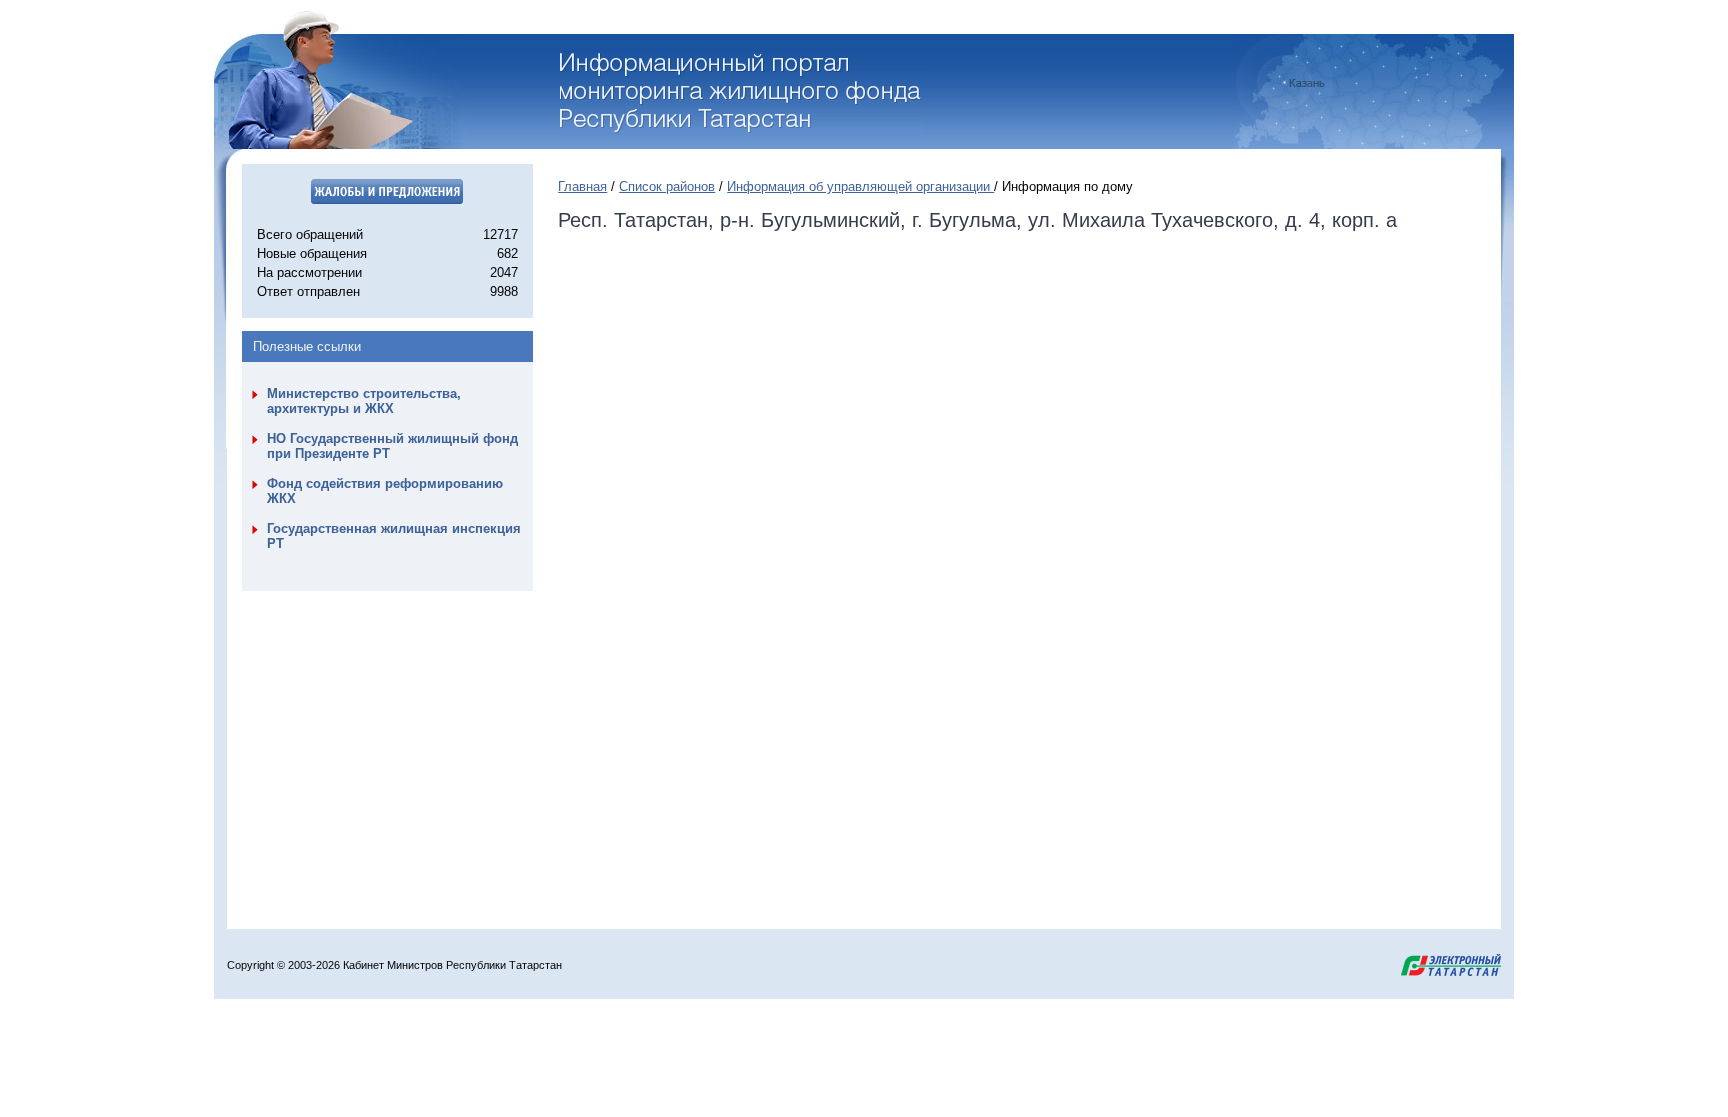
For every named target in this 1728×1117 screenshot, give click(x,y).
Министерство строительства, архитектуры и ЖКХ (364, 401)
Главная (582, 186)
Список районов (667, 186)
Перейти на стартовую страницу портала (742, 93)
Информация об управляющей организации (860, 186)
